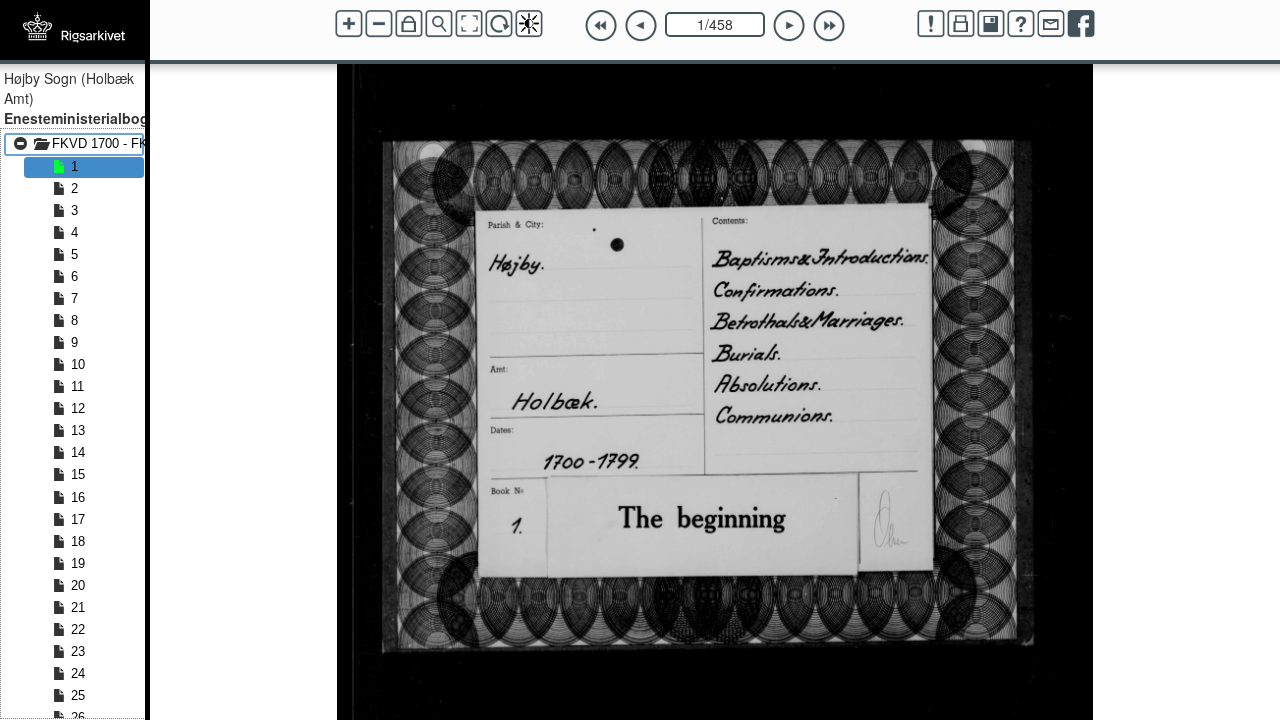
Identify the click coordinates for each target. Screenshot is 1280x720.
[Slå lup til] (439, 24)
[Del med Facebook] (1081, 24)
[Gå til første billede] (601, 26)
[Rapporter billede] (931, 24)
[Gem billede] (991, 24)
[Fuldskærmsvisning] (469, 24)
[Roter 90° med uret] (499, 24)
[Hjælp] (1021, 24)
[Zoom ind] (349, 24)
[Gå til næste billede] (789, 26)
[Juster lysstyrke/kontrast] (529, 24)
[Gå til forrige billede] (641, 26)
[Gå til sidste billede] (829, 26)
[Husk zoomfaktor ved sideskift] (409, 24)
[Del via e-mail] (1051, 24)
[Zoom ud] (379, 24)
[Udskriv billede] (961, 24)
